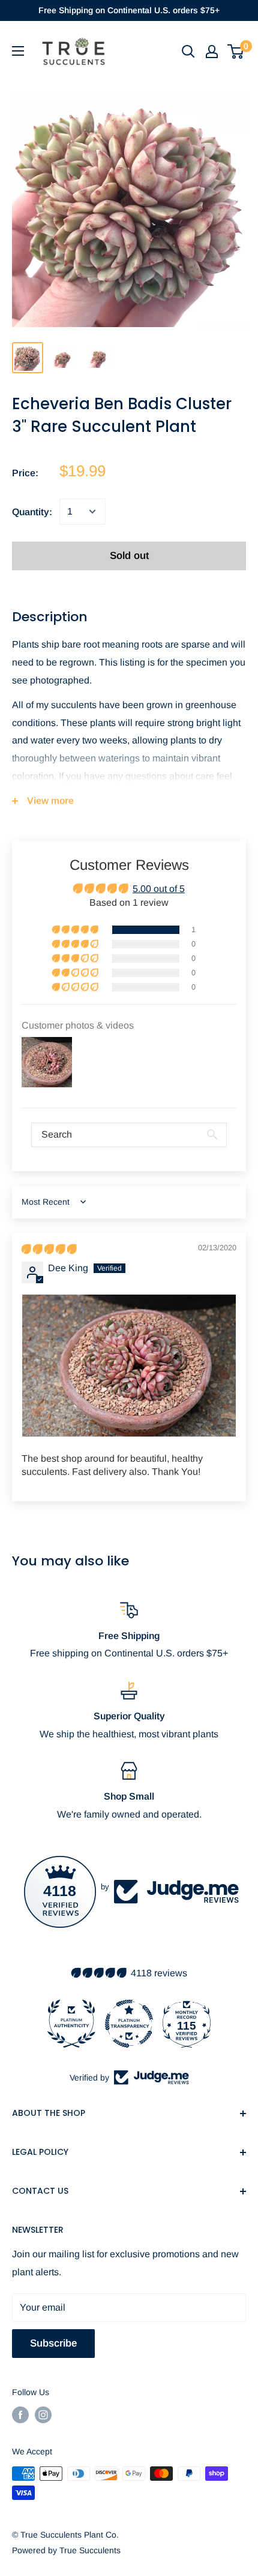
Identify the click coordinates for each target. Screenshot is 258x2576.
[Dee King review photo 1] (129, 1366)
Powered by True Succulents (66, 2550)
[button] (76, 930)
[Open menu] (18, 51)
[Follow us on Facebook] (20, 2415)
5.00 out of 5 (159, 889)
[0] (236, 52)
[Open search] (188, 52)
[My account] (212, 52)
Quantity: (32, 512)
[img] (49, 1249)
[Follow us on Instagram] (43, 2415)
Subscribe (53, 2343)
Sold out (129, 556)
